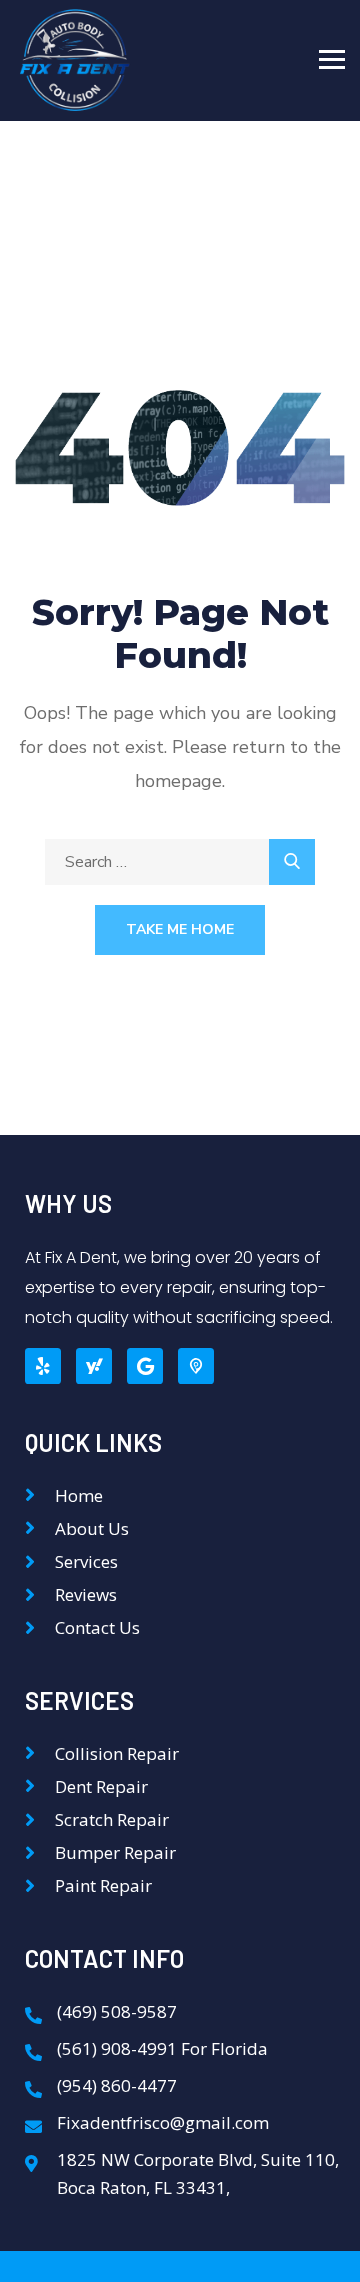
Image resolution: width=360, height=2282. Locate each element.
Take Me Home (180, 929)
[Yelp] (43, 1366)
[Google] (145, 1366)
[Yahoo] (94, 1366)
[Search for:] (180, 862)
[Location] (196, 1366)
